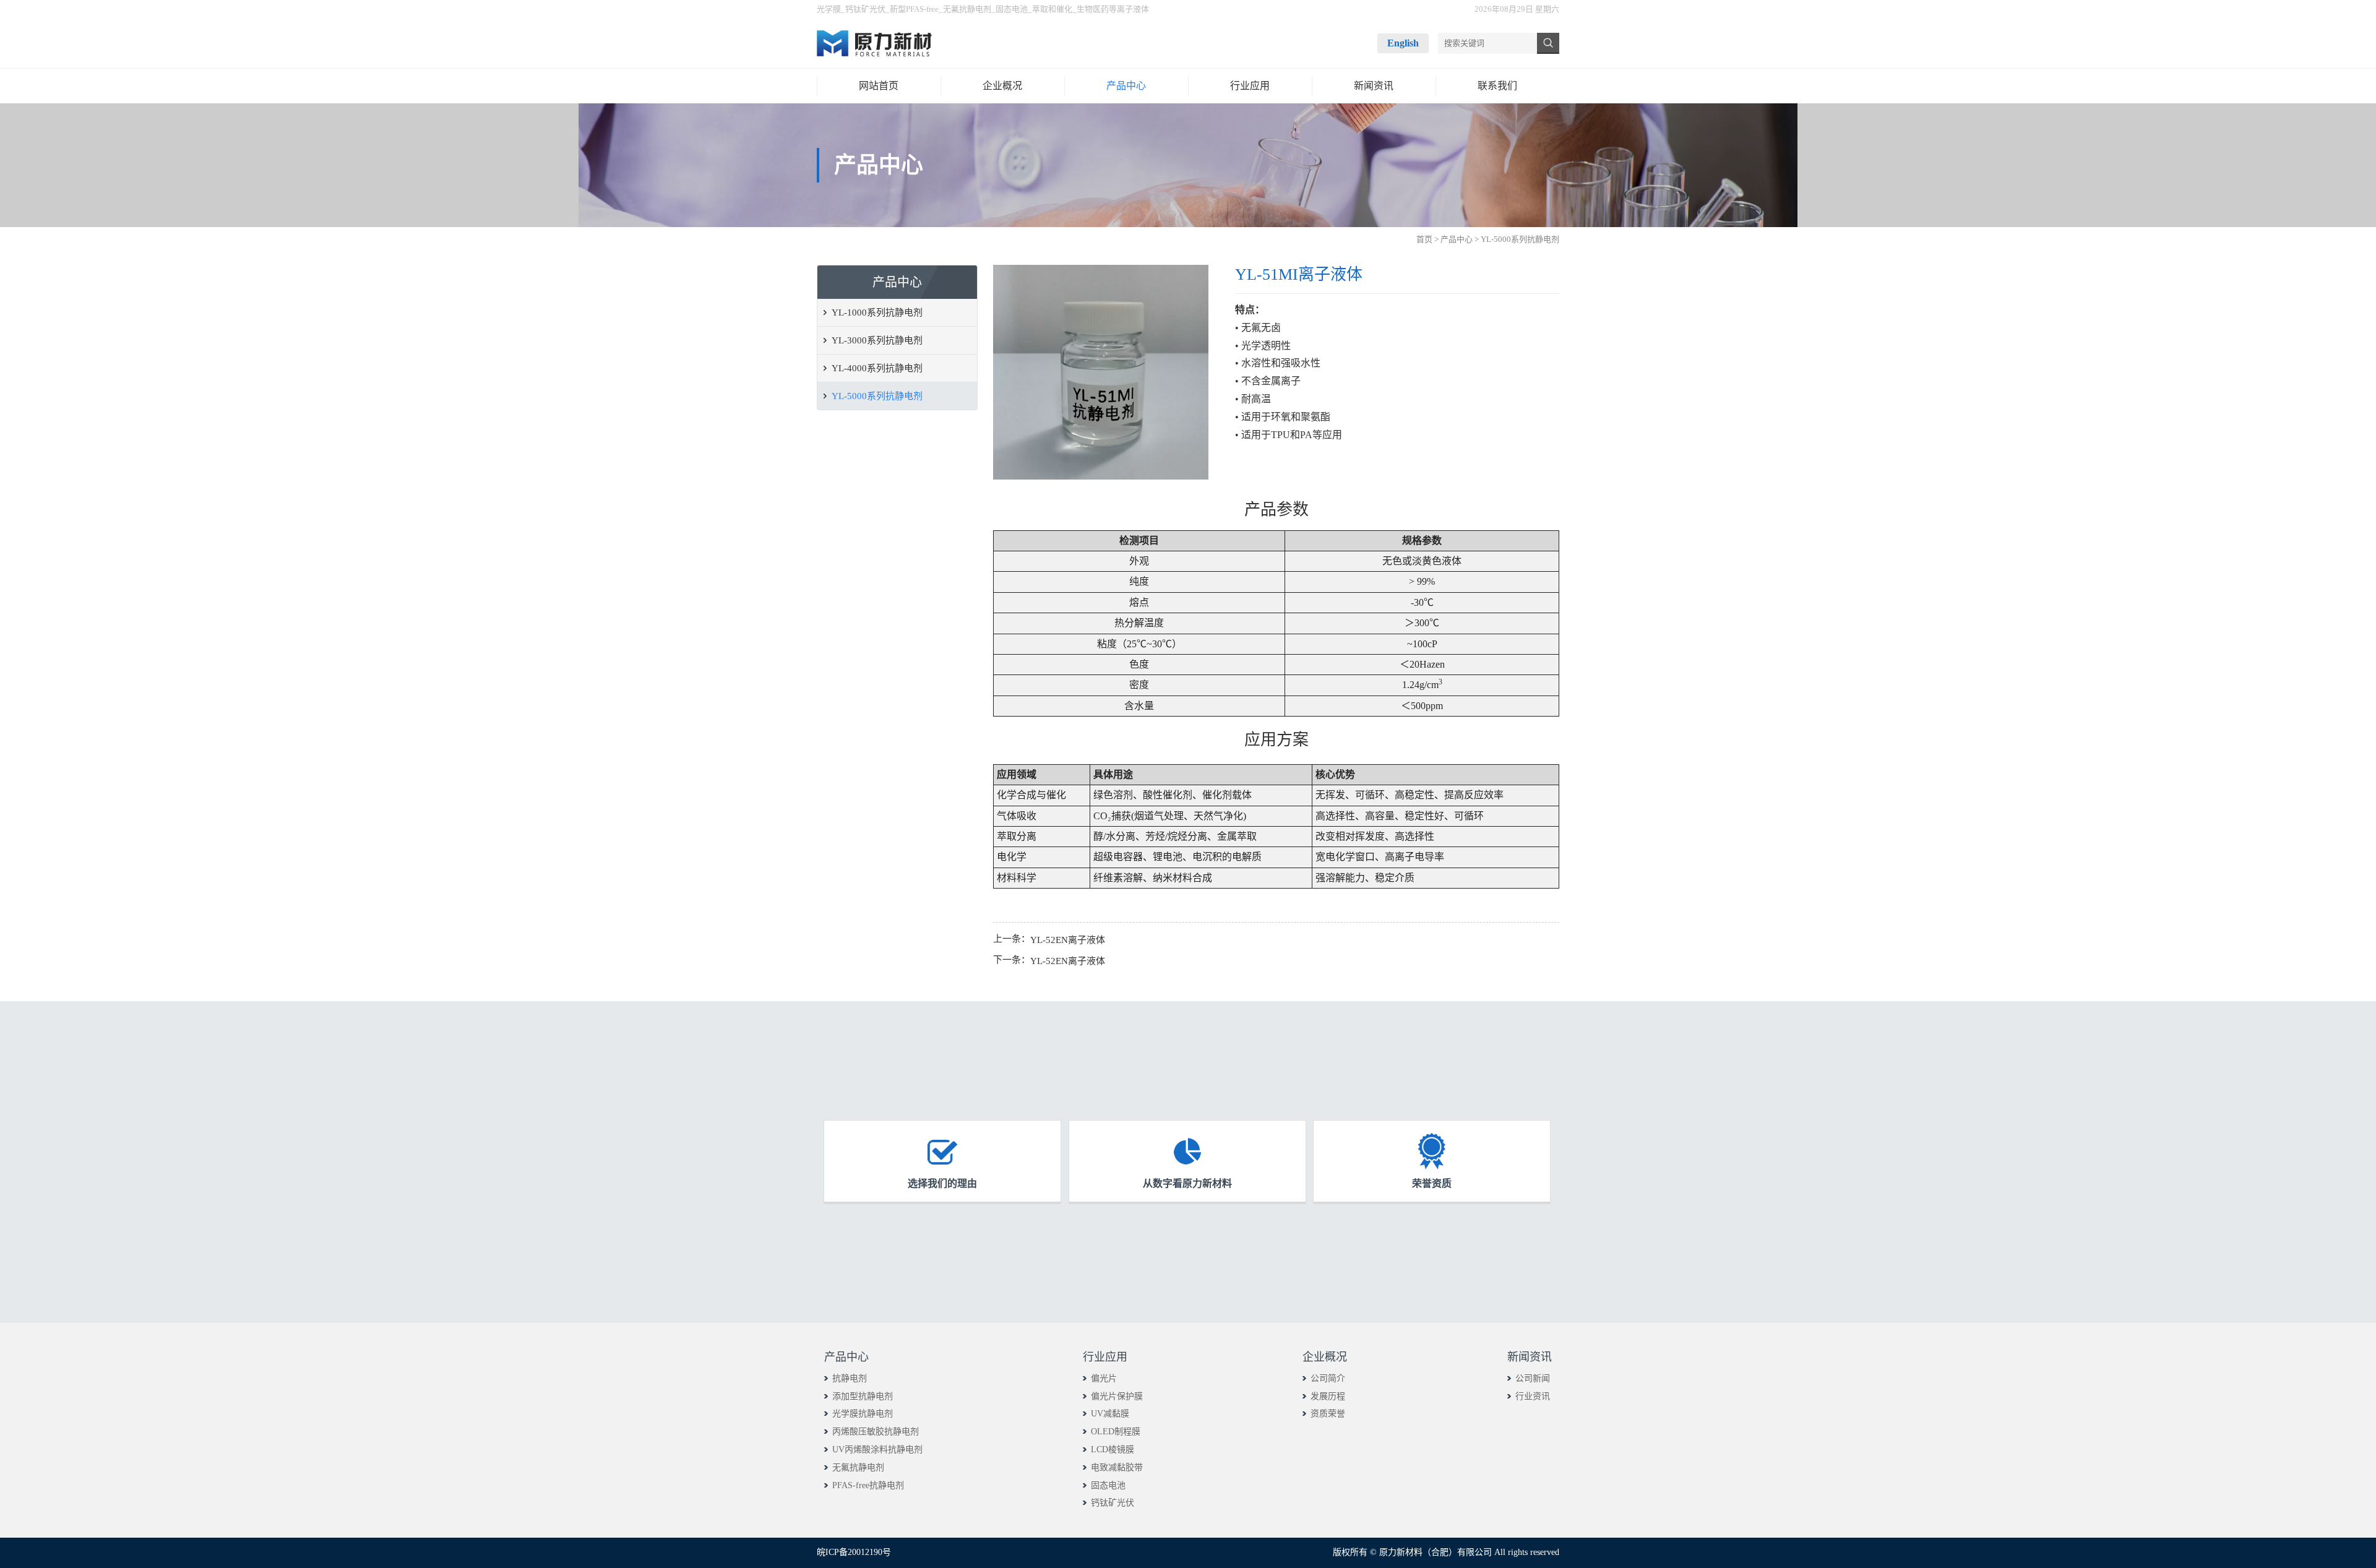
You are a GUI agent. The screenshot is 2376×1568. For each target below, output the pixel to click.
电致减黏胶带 (1117, 1467)
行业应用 (1105, 1357)
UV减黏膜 (1110, 1414)
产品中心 (1457, 239)
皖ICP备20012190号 (854, 1552)
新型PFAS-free (914, 9)
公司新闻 (1533, 1378)
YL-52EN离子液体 (1068, 940)
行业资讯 (1533, 1396)
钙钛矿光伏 (865, 9)
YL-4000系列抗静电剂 (877, 368)
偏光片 (1104, 1378)
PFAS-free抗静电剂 (868, 1485)
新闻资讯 (1530, 1357)
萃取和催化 (1052, 9)
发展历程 (1328, 1396)
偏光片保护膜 (1117, 1396)
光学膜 (829, 9)
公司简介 (1328, 1378)
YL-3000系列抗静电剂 (877, 340)
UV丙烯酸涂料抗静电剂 (877, 1450)
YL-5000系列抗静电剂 (877, 396)
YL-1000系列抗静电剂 (877, 312)
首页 (1424, 239)
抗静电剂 (850, 1378)
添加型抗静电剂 (863, 1396)
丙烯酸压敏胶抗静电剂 (876, 1432)
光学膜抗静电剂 (863, 1414)
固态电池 (1012, 9)
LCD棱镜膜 (1113, 1450)
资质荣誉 (1328, 1414)
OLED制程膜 (1116, 1432)
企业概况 (1325, 1357)
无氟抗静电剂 (967, 9)
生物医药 (1093, 9)
